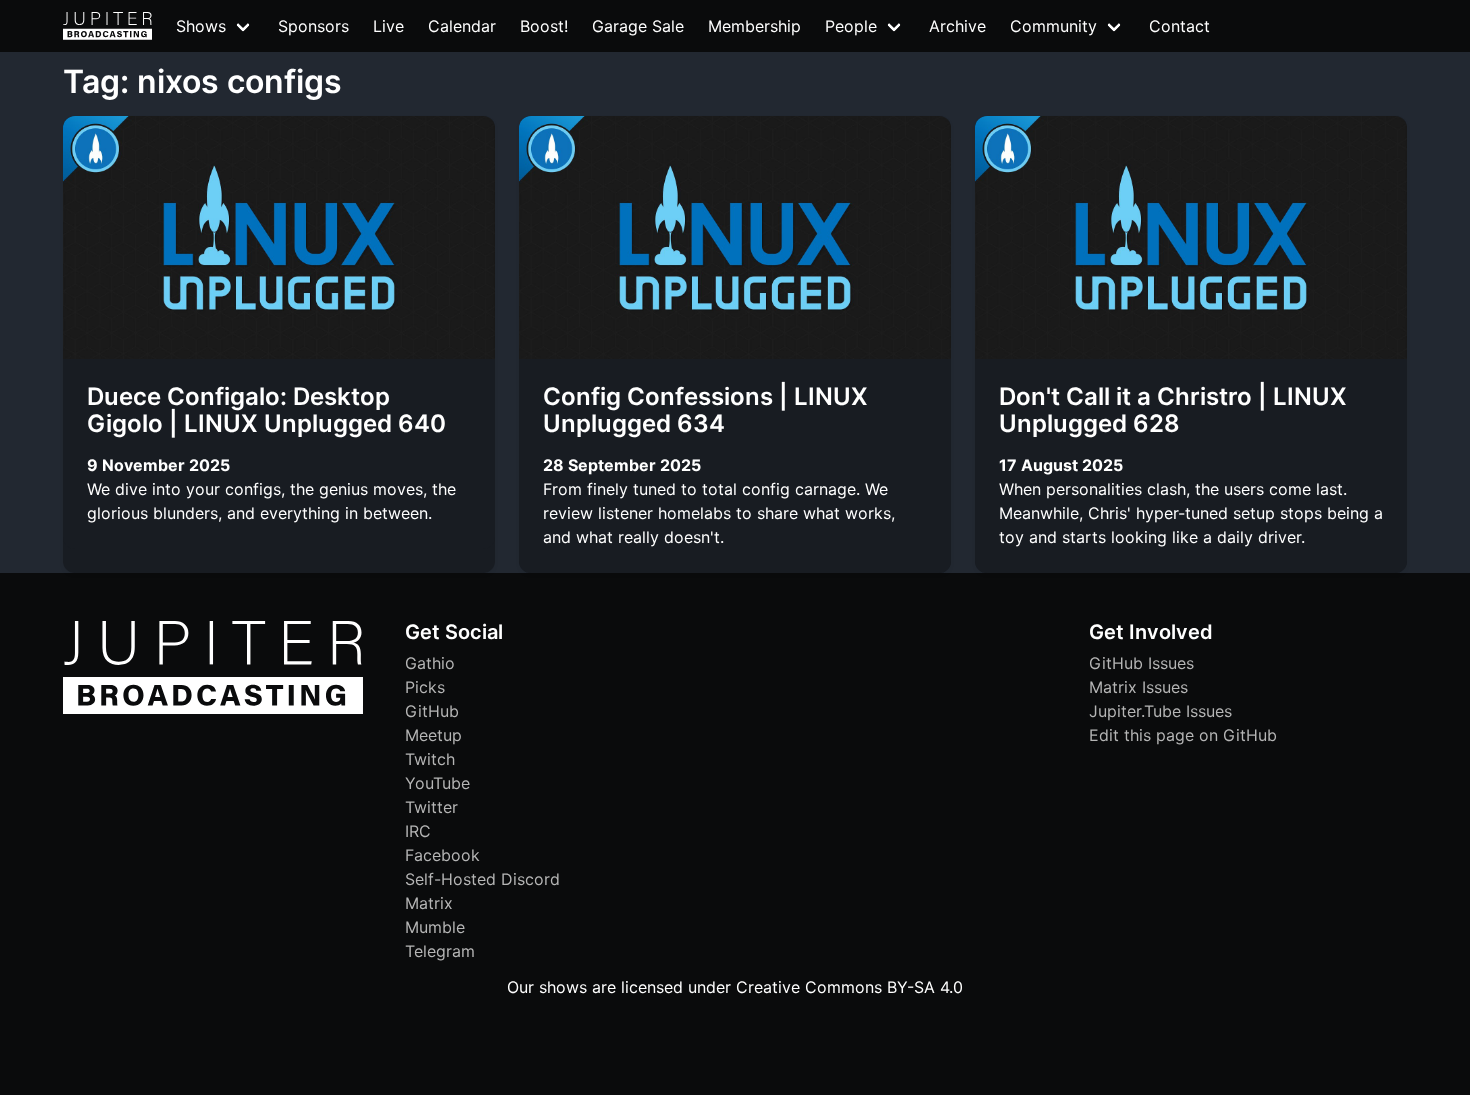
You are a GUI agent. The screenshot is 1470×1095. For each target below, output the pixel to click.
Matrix (429, 903)
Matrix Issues (1138, 687)
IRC (418, 831)
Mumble (435, 927)
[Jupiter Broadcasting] (213, 709)
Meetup (433, 735)
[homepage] (107, 26)
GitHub (432, 711)
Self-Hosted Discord (482, 879)
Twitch (430, 759)
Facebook (442, 855)
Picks (425, 687)
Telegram (440, 951)
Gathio (430, 663)
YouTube (437, 783)
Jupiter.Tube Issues (1160, 711)
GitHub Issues (1141, 663)
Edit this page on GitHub (1183, 735)
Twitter (431, 807)
